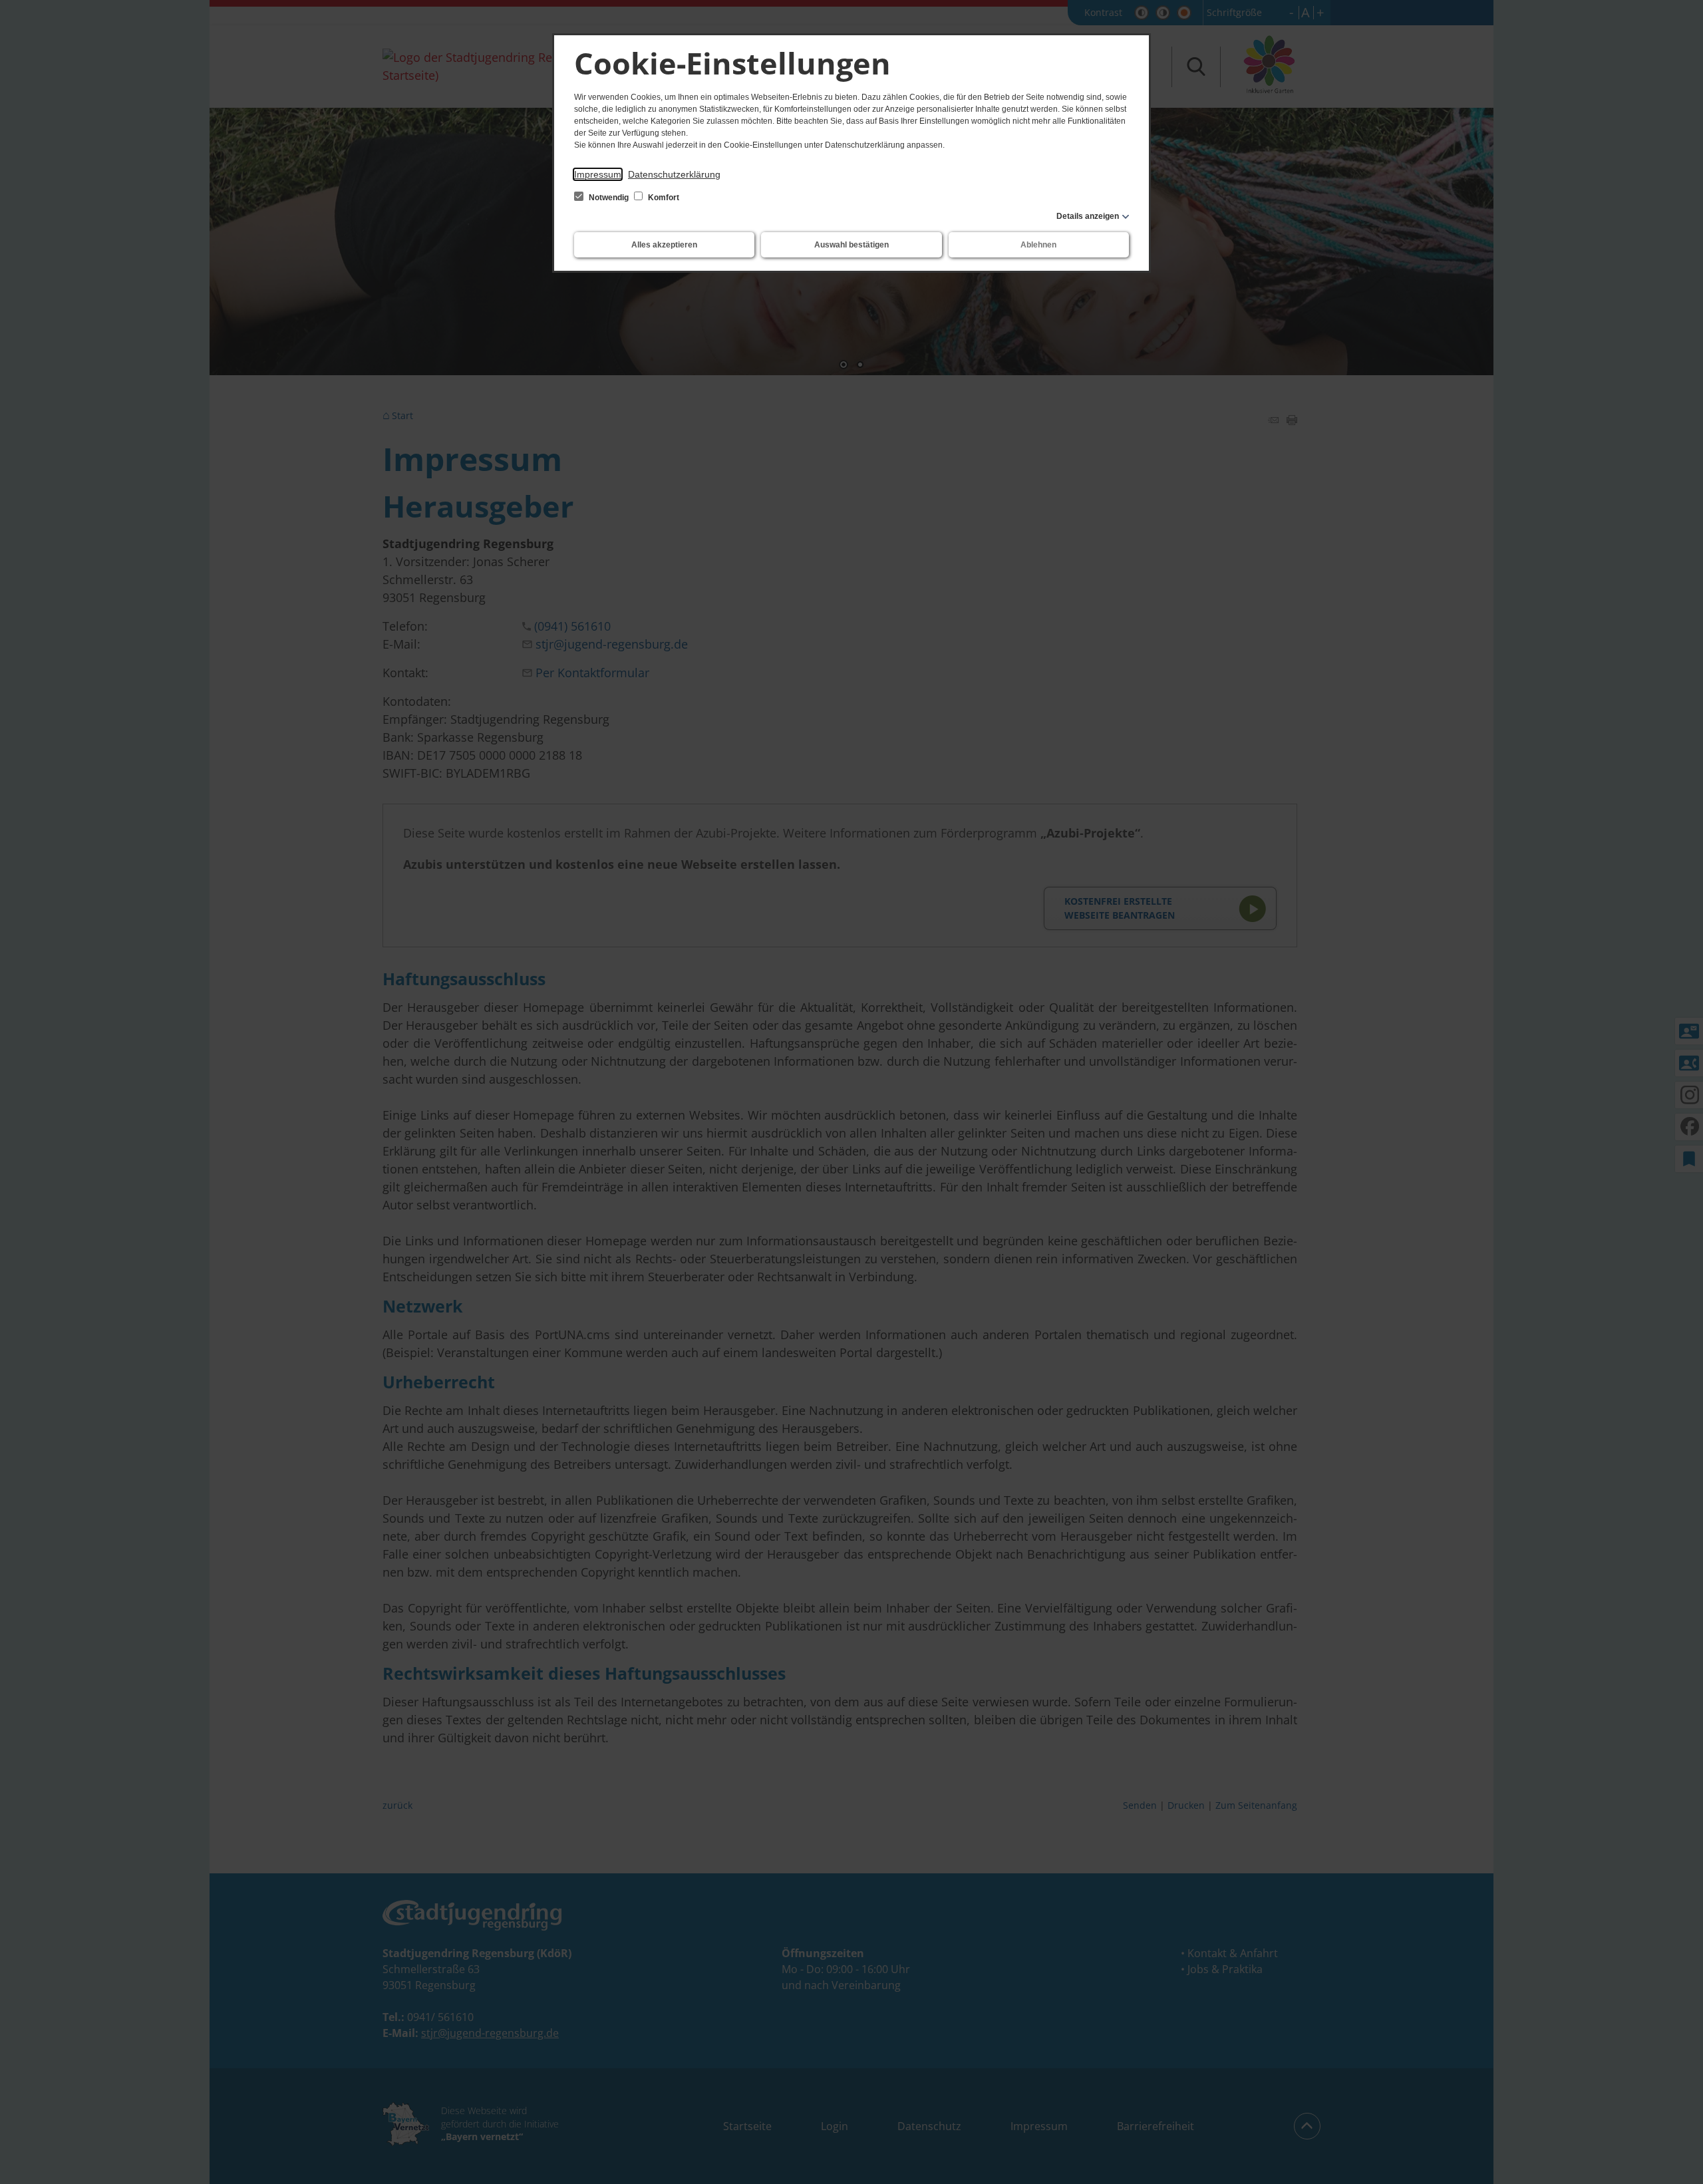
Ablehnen (1038, 245)
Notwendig (609, 198)
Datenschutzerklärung (674, 174)
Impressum (598, 174)
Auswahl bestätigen (851, 245)
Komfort (663, 198)
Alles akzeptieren (664, 245)
